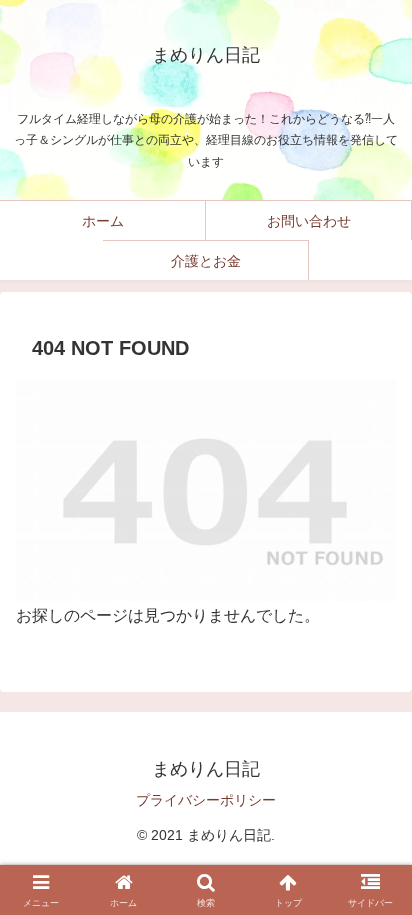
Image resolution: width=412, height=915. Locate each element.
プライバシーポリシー (206, 800)
